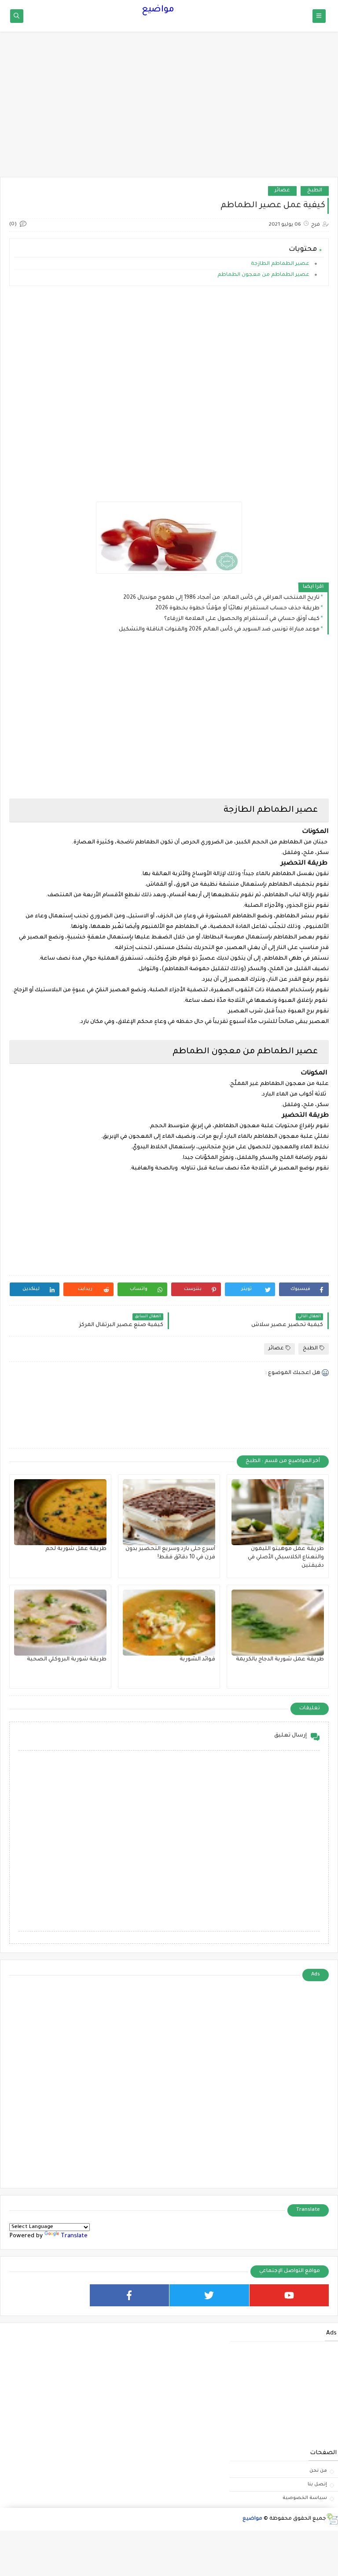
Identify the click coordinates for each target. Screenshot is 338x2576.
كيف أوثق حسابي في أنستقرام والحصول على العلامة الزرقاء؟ (242, 619)
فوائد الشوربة (197, 1660)
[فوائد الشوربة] (169, 1623)
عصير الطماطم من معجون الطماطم (264, 275)
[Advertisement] (169, 109)
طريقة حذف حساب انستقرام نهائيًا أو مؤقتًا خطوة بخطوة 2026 (237, 608)
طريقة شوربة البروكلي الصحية (67, 1660)
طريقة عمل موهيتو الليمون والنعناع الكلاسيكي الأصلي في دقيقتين (286, 1557)
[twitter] (209, 2295)
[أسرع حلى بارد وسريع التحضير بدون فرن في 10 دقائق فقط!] (169, 1512)
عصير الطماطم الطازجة (280, 264)
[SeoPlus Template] (332, 2519)
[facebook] (130, 2295)
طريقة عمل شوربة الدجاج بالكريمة (280, 1660)
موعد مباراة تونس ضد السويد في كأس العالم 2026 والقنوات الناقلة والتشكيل (219, 630)
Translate (74, 2236)
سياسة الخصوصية (305, 2498)
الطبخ (315, 191)
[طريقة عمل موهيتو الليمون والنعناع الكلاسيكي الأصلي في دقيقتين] (278, 1512)
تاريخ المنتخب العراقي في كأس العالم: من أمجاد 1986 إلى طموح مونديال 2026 (221, 598)
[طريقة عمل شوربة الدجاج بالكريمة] (278, 1623)
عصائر (282, 191)
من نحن (318, 2471)
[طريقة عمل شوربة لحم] (60, 1512)
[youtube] (289, 2295)
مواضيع (158, 10)
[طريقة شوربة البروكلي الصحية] (60, 1623)
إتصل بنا (317, 2484)
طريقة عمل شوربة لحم (76, 1549)
